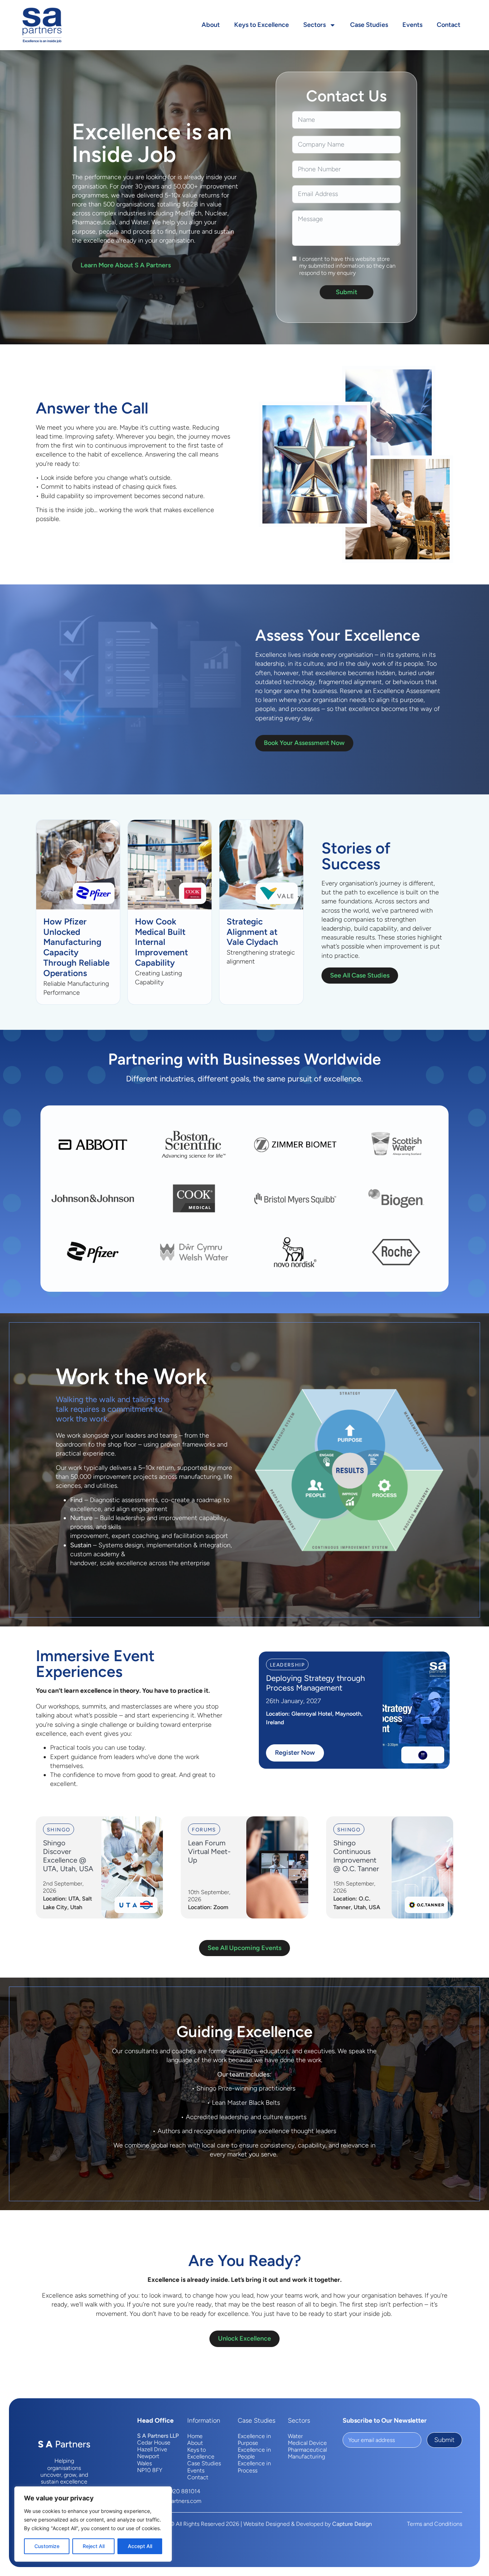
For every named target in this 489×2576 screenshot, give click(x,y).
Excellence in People (254, 2453)
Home (195, 2436)
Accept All (140, 2546)
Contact (449, 25)
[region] (93, 2524)
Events (412, 25)
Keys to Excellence (262, 25)
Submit (347, 292)
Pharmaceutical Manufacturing (307, 2453)
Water (295, 2436)
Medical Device (307, 2443)
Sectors (314, 25)
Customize (47, 2546)
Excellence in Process (254, 2467)
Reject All (94, 2546)
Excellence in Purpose (254, 2439)
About (211, 25)
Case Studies (369, 25)
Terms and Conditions (435, 2524)
